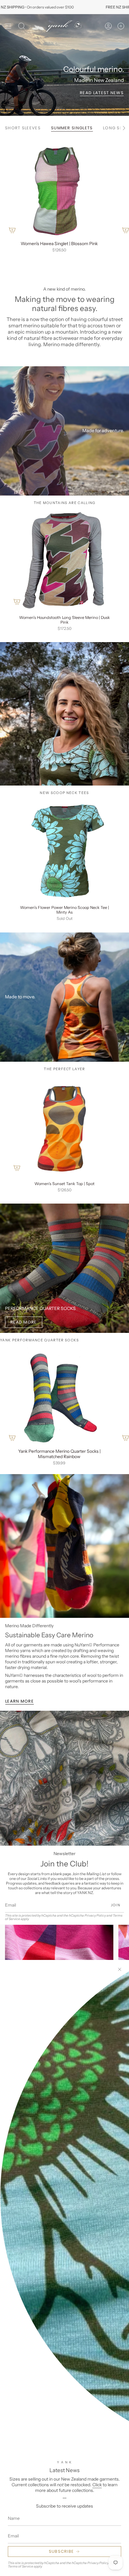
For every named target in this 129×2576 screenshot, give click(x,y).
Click (97, 2485)
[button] (22, 26)
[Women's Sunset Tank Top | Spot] (64, 1126)
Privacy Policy (98, 2563)
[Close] (120, 1969)
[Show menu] (8, 26)
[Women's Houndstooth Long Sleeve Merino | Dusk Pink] (64, 559)
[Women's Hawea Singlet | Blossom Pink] (59, 188)
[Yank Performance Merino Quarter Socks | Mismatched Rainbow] (59, 1396)
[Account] (108, 26)
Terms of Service (21, 2566)
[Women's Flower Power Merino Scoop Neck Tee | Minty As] (64, 849)
